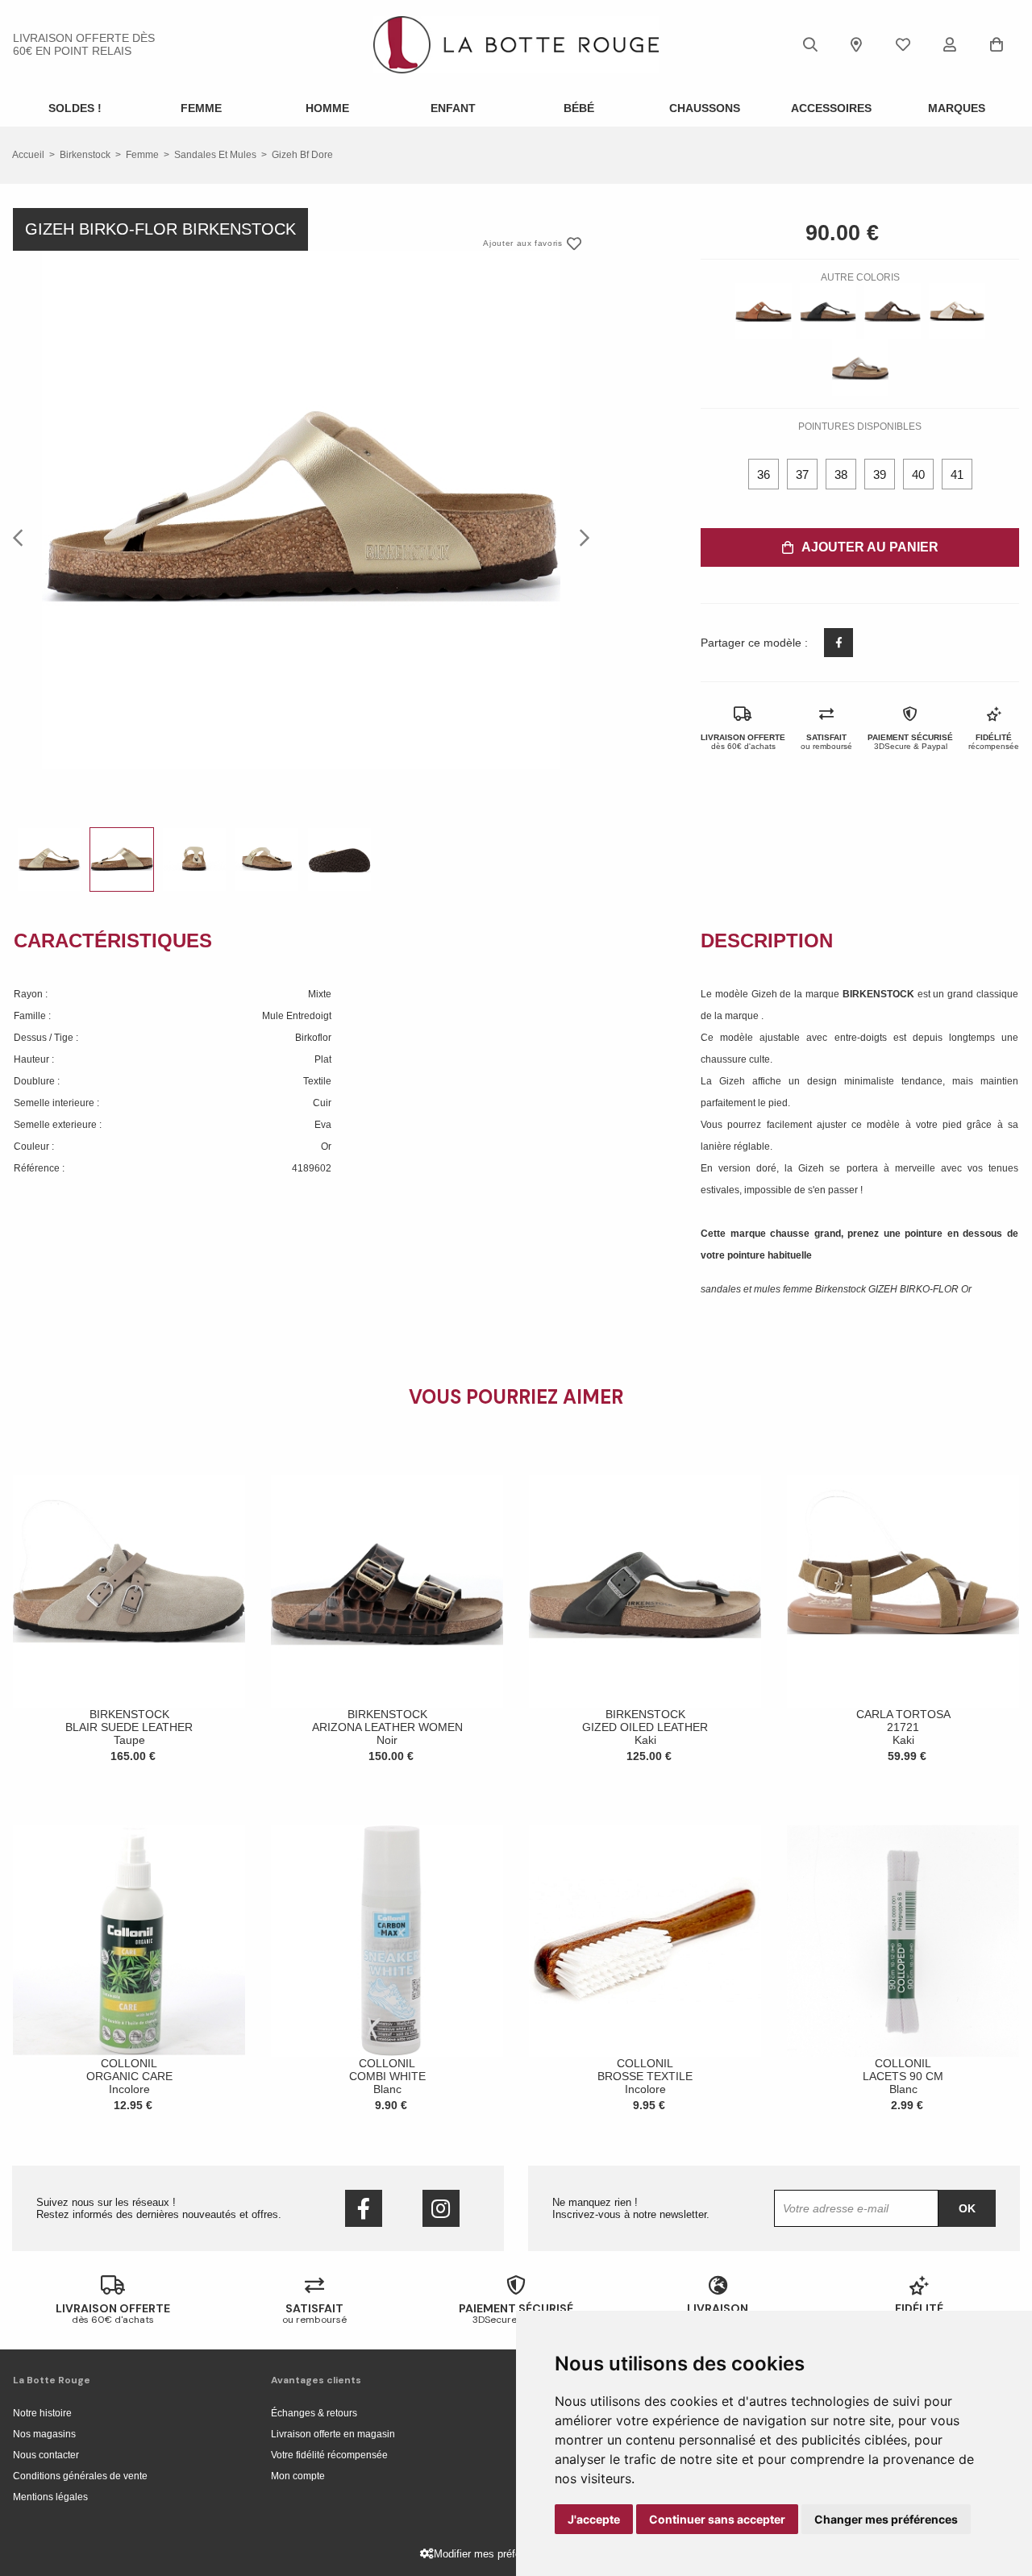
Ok (967, 2208)
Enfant (453, 108)
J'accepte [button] (594, 2519)
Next (580, 537)
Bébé (579, 108)
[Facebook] (364, 2208)
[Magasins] (856, 44)
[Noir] (828, 311)
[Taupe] (860, 368)
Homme (327, 108)
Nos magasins (44, 2434)
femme (142, 155)
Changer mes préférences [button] (886, 2519)
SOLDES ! (75, 108)
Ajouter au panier (870, 547)
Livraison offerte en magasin (333, 2434)
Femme (201, 108)
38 (841, 474)
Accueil (28, 155)
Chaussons (705, 108)
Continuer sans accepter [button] (717, 2519)
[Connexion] (950, 44)
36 (764, 474)
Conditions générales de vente (80, 2476)
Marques (957, 108)
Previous (23, 537)
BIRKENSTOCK (880, 994)
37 (802, 474)
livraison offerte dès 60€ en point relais (84, 44)
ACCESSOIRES (831, 108)
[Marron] (893, 311)
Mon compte (298, 2476)
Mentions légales (50, 2497)
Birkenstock (85, 155)
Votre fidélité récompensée (329, 2455)
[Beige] (957, 311)
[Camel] (764, 311)
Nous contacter (46, 2455)
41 (957, 474)
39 (880, 474)
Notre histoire (42, 2413)
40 (918, 474)
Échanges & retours (314, 2413)
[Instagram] (441, 2208)
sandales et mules (215, 155)
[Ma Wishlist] (903, 44)
